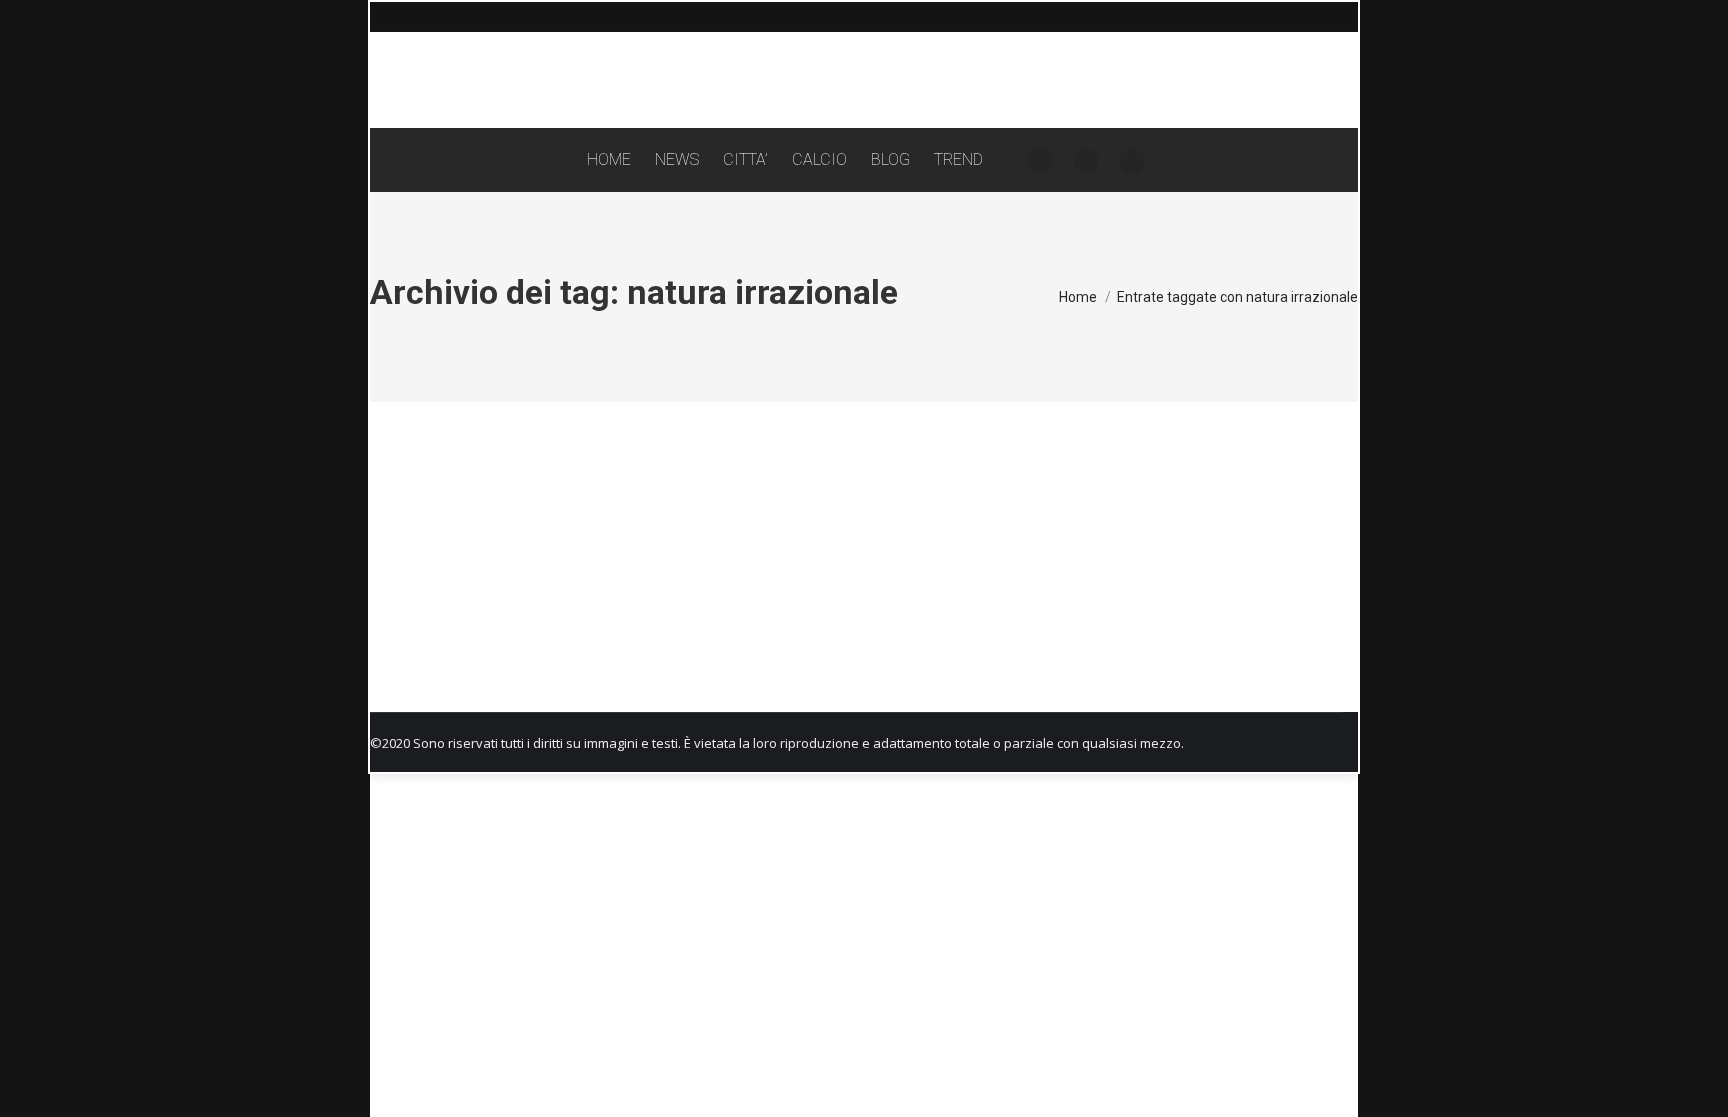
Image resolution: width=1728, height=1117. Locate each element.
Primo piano (425, 637)
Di (524, 637)
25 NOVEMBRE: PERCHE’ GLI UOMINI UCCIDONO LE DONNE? (622, 601)
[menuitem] (609, 160)
